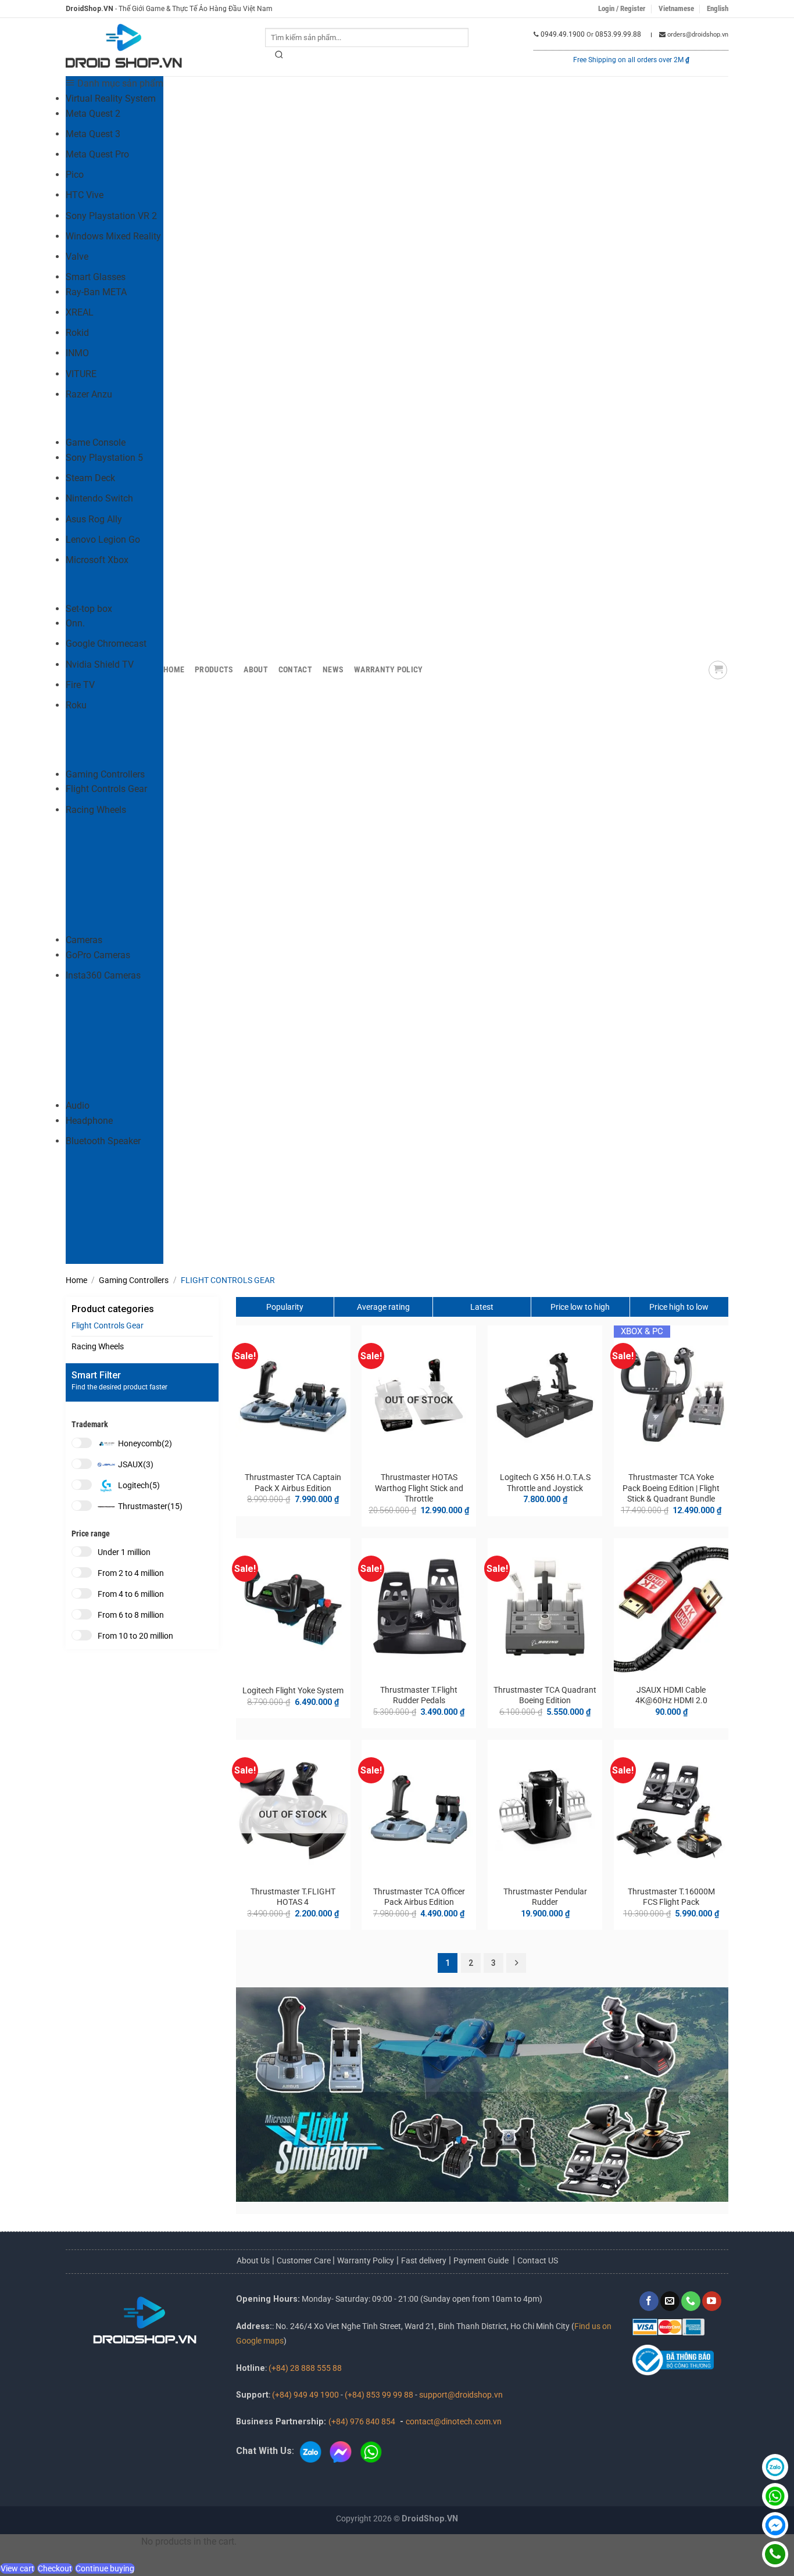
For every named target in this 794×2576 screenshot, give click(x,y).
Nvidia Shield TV (100, 664)
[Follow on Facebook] (649, 2301)
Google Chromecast (106, 644)
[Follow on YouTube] (712, 2301)
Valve (77, 257)
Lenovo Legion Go (103, 540)
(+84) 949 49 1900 (305, 2395)
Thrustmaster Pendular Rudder (545, 1897)
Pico (75, 175)
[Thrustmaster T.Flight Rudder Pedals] (419, 1608)
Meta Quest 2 (93, 114)
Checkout (55, 2568)
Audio (78, 1106)
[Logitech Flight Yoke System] (293, 1608)
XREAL (80, 312)
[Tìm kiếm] (280, 57)
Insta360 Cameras (103, 975)
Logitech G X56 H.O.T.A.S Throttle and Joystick (545, 1483)
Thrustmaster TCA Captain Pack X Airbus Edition (293, 1483)
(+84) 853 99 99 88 (379, 2395)
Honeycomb (145, 1443)
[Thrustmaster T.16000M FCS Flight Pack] (671, 1810)
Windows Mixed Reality (113, 236)
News (333, 670)
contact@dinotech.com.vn (454, 2422)
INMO (77, 353)
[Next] (516, 1963)
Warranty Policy (388, 670)
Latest (482, 1307)
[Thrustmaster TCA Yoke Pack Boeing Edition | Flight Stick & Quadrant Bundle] (671, 1395)
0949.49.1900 (563, 34)
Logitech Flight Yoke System (293, 1691)
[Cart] (718, 670)
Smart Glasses (96, 277)
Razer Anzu (89, 394)
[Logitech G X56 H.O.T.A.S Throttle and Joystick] (545, 1395)
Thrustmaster (150, 1506)
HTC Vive (85, 195)
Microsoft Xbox (97, 560)
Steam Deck (90, 478)
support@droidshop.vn (461, 2395)
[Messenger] (775, 2525)
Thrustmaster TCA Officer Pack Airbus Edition (419, 1897)
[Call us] (691, 2301)
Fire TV (80, 685)
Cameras (84, 940)
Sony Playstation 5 (104, 458)
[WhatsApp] (775, 2496)
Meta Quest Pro (97, 154)
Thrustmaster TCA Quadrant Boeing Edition (545, 1696)
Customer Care (305, 2260)
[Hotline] (775, 2554)
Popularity (285, 1307)
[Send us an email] (670, 2301)
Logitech (139, 1485)
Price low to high (580, 1307)
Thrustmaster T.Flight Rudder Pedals (419, 1696)
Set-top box (89, 609)
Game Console (96, 443)
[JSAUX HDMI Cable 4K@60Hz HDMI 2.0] (671, 1608)
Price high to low (679, 1307)
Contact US (538, 2260)
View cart (17, 2568)
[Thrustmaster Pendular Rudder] (545, 1810)
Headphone (89, 1121)
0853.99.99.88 (618, 34)
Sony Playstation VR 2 (111, 216)
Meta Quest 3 (93, 134)
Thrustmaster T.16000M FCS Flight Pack (671, 1897)
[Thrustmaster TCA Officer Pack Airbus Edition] (419, 1810)
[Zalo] (775, 2467)
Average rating (383, 1307)
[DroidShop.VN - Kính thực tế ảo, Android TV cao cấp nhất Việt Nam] (124, 47)
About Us (253, 2260)
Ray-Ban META (96, 292)
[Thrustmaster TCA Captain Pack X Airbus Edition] (293, 1395)
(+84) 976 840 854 (362, 2422)
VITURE (81, 374)
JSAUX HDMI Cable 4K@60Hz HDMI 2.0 (671, 1696)
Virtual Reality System (111, 98)
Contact (295, 670)
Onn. (75, 623)
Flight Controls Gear (106, 789)
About (255, 670)
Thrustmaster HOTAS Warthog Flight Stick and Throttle (419, 1488)
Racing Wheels (96, 810)
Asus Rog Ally (94, 519)
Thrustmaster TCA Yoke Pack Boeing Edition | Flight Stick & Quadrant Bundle (671, 1488)
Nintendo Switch (99, 498)
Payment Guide (482, 2260)
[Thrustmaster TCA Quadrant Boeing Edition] (545, 1608)
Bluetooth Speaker (103, 1141)
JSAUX (136, 1464)
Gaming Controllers (105, 774)
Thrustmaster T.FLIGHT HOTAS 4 (293, 1897)
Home (174, 670)
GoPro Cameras (98, 955)
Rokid (77, 333)
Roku (76, 705)
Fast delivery (424, 2260)
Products (214, 670)
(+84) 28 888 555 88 (305, 2368)
